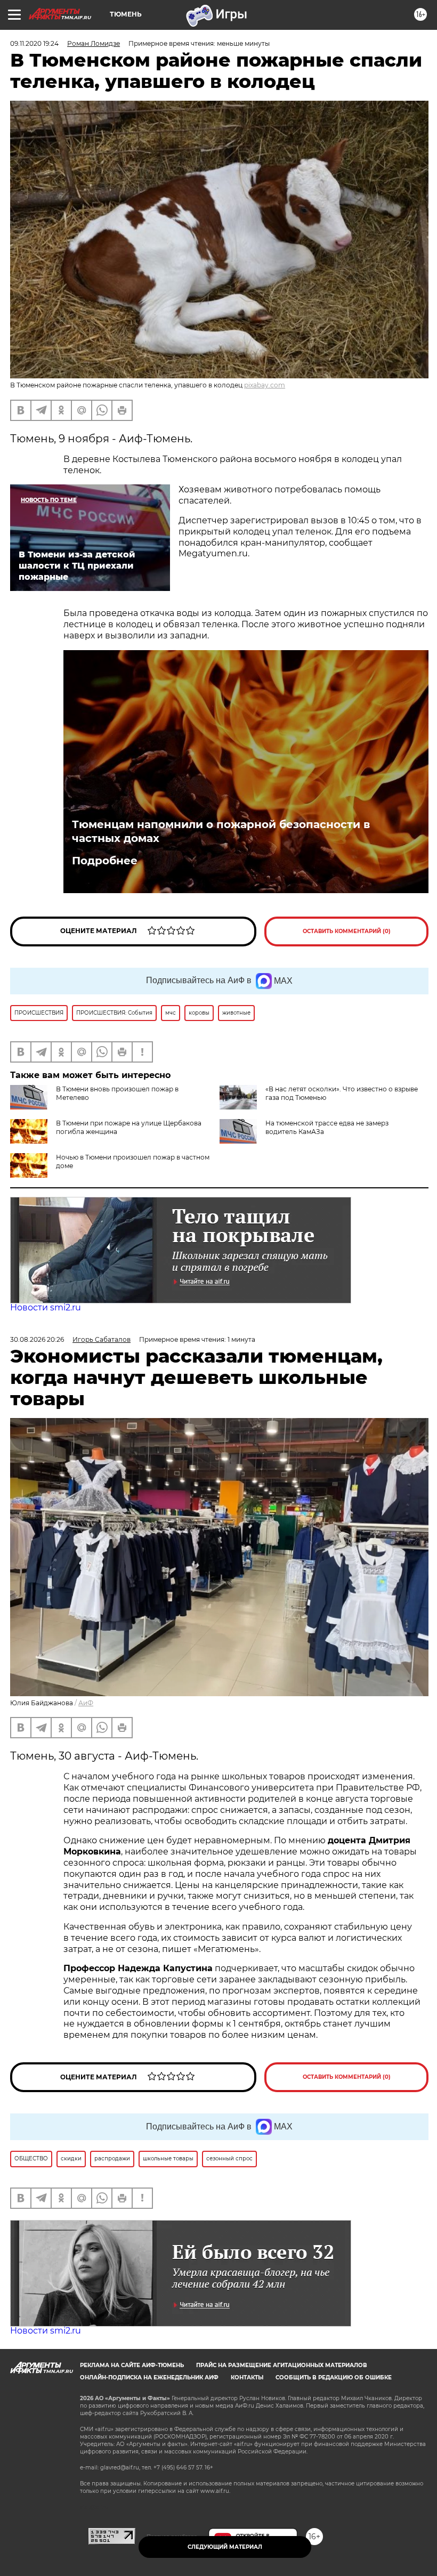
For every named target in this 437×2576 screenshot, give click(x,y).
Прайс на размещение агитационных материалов (282, 2365)
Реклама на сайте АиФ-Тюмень (132, 2365)
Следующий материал (225, 2547)
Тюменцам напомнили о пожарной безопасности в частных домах (221, 831)
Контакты (247, 2377)
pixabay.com (265, 385)
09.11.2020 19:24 (34, 43)
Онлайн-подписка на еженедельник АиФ (149, 2377)
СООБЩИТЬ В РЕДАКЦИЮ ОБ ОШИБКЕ (334, 2377)
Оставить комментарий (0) (347, 931)
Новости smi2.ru (46, 1307)
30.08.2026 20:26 (37, 1339)
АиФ (86, 1703)
